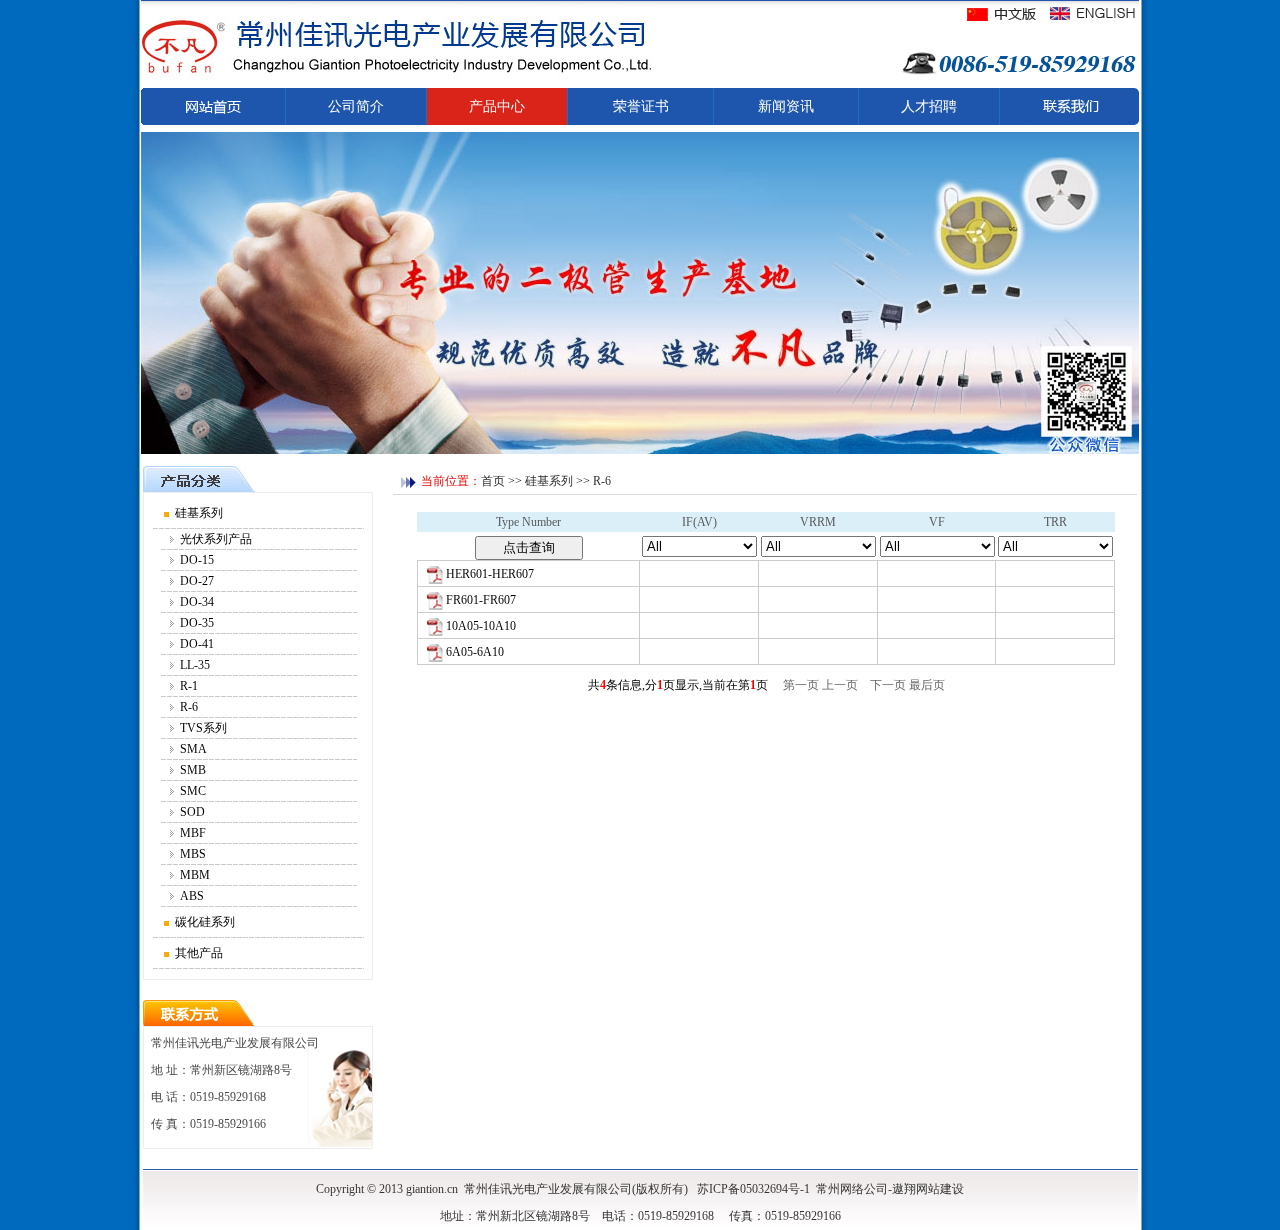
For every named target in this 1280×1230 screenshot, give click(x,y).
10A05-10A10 (481, 626)
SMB (193, 770)
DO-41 (197, 644)
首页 (493, 481)
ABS (192, 896)
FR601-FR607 (481, 600)
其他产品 (199, 953)
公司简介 (356, 106)
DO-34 (197, 602)
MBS (193, 854)
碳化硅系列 (205, 922)
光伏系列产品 (216, 539)
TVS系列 (203, 728)
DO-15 (197, 560)
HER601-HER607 (490, 574)
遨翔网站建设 (928, 1189)
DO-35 (197, 623)
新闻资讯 (786, 106)
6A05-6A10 (475, 652)
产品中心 (497, 106)
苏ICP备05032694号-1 (753, 1189)
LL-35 (195, 665)
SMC (193, 791)
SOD (192, 812)
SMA (193, 749)
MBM (195, 875)
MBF (193, 833)
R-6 (189, 707)
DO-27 (197, 581)
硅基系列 (199, 513)
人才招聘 (929, 106)
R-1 (189, 686)
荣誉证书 (641, 106)
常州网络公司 (852, 1189)
